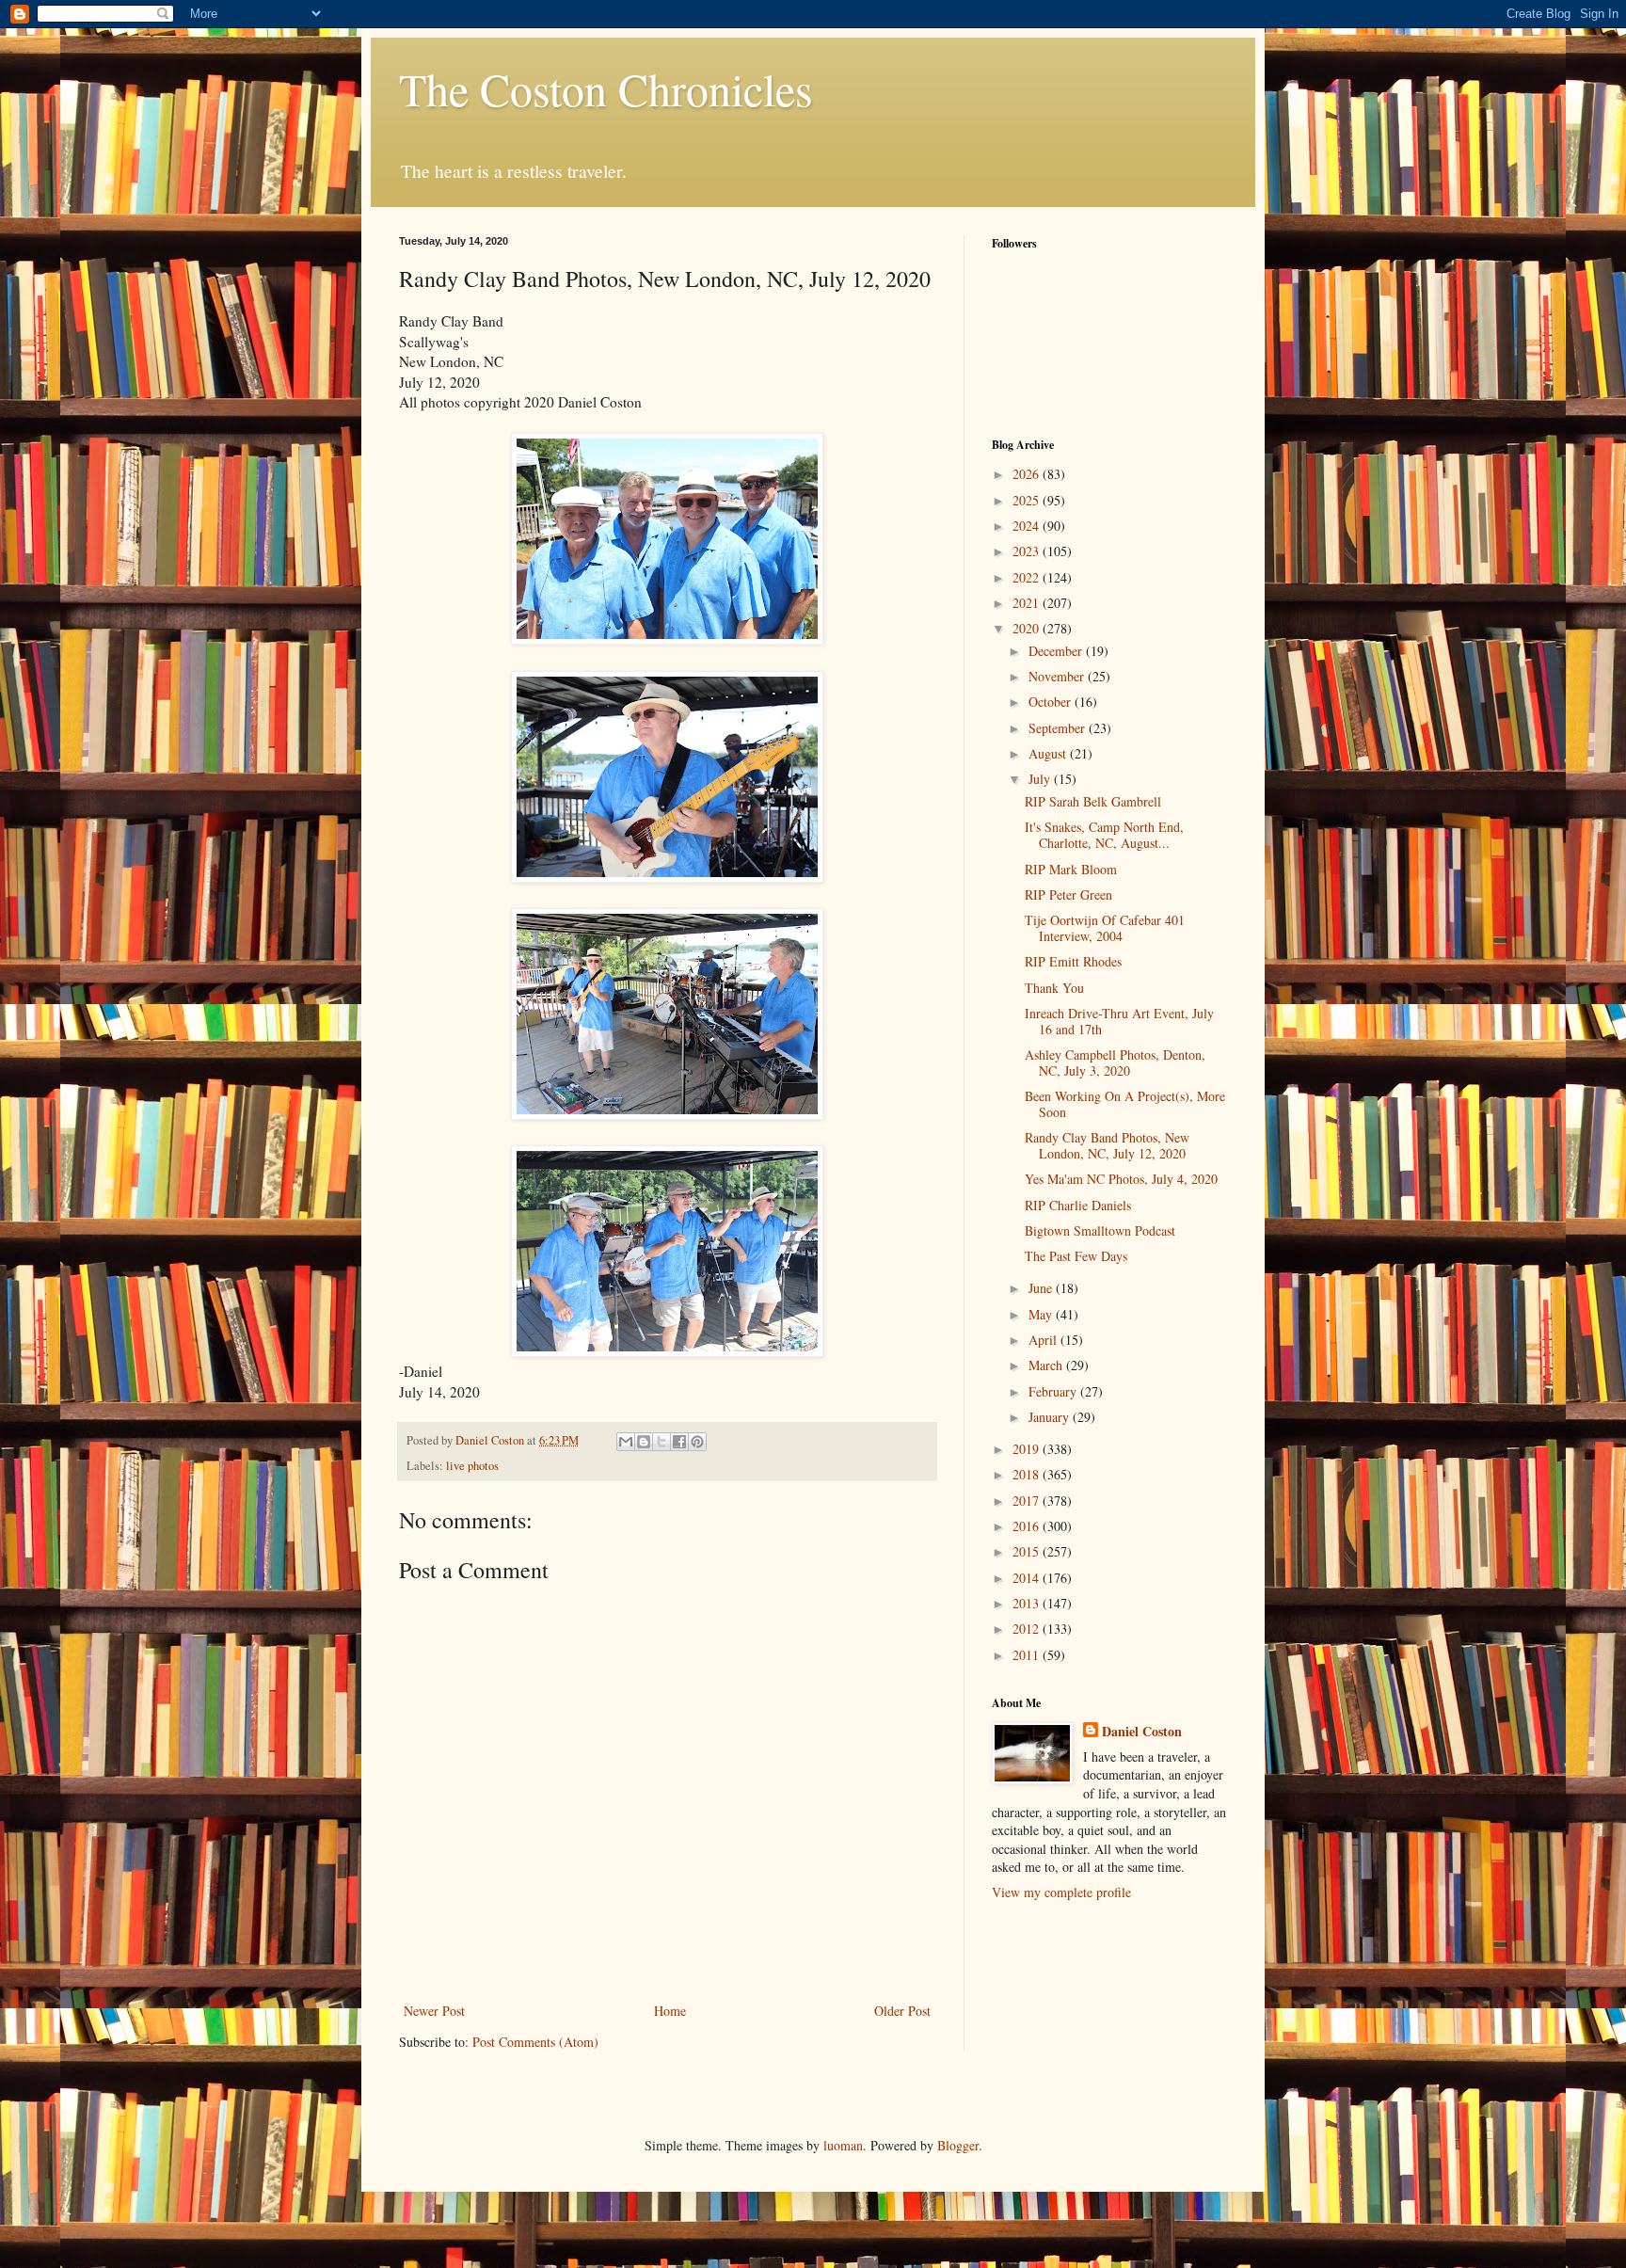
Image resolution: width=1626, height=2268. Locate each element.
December (1057, 651)
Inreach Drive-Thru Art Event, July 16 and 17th (1119, 1021)
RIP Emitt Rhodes (1073, 961)
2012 (1028, 1629)
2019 (1028, 1449)
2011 (1028, 1655)
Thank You (1054, 988)
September (1059, 728)
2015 (1028, 1551)
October (1052, 702)
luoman (843, 2145)
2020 (1028, 628)
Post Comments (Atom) (535, 2042)
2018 (1028, 1474)
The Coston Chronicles (606, 88)
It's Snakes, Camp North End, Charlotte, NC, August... (1104, 835)
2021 (1028, 603)
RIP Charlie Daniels (1078, 1205)
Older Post (902, 2011)
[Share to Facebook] (679, 1442)
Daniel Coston (1142, 1732)
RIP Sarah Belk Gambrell (1093, 801)
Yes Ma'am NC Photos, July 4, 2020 (1121, 1179)
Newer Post (434, 2011)
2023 (1028, 551)
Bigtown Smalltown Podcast (1100, 1230)
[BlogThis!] (644, 1442)
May (1042, 1314)
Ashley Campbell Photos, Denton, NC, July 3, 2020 (1115, 1062)
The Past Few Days (1076, 1256)
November (1058, 676)
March (1047, 1365)
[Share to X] (662, 1442)
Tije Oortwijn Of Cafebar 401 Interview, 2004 (1105, 928)
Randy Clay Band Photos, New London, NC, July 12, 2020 (1107, 1145)
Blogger (958, 2145)
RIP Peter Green (1068, 894)
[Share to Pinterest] (697, 1442)
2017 (1028, 1501)
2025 (1028, 500)
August (1049, 753)
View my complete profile (1061, 1892)
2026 (1028, 474)
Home (670, 2011)
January (1051, 1417)
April (1044, 1340)
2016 (1028, 1526)
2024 (1028, 526)
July (1041, 779)
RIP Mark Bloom (1071, 869)
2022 (1028, 577)
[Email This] (626, 1442)
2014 (1028, 1578)
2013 (1028, 1603)
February (1054, 1391)
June (1042, 1288)
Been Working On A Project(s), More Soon (1125, 1104)
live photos (472, 1466)
